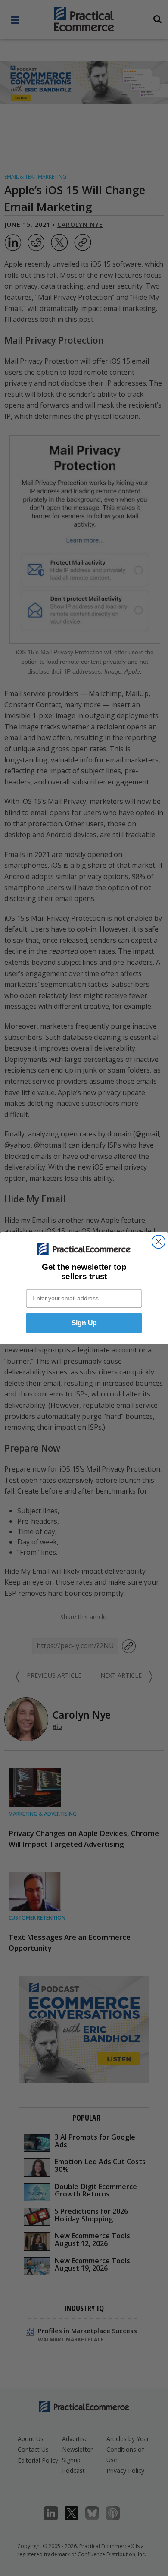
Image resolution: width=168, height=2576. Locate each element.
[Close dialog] (159, 1241)
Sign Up (84, 1323)
